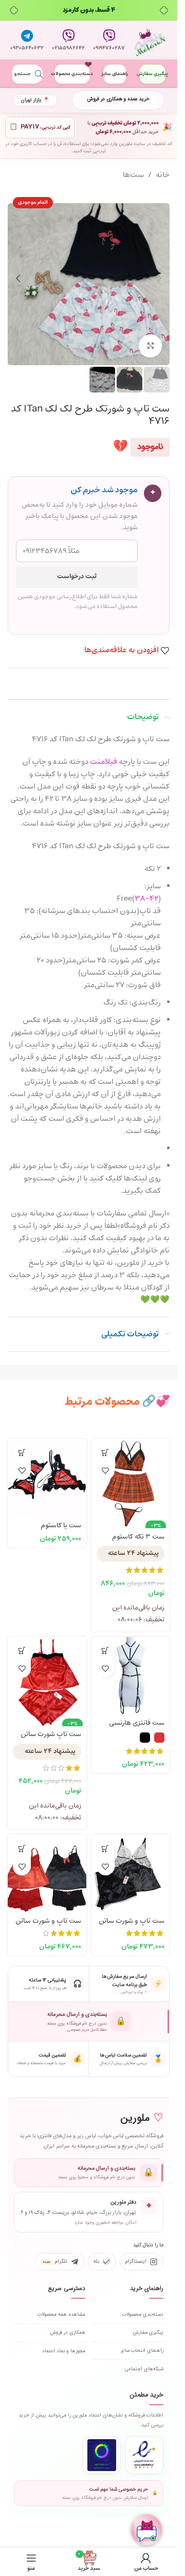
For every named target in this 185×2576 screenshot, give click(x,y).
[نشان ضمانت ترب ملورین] (102, 2455)
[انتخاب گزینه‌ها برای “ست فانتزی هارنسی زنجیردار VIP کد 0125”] (106, 1651)
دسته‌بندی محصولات (72, 74)
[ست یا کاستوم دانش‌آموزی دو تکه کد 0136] (47, 1478)
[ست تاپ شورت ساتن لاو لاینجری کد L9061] (47, 1676)
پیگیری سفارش (152, 74)
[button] (159, 278)
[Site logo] (150, 40)
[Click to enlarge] (150, 346)
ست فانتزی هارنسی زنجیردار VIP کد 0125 (135, 1728)
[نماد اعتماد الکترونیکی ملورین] (144, 2455)
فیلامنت (104, 762)
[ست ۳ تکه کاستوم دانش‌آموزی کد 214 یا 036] (131, 1478)
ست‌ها (133, 175)
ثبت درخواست (77, 577)
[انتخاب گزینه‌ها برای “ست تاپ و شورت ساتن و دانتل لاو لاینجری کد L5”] (22, 1848)
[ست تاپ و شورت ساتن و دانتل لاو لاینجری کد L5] (47, 1874)
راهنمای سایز (115, 74)
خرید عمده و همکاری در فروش (118, 99)
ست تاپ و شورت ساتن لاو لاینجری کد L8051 (132, 1926)
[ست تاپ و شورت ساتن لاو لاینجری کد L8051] (131, 1874)
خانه (163, 175)
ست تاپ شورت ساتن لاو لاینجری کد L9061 (51, 1739)
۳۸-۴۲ (146, 899)
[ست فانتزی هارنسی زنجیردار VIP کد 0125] (131, 1676)
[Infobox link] (109, 40)
